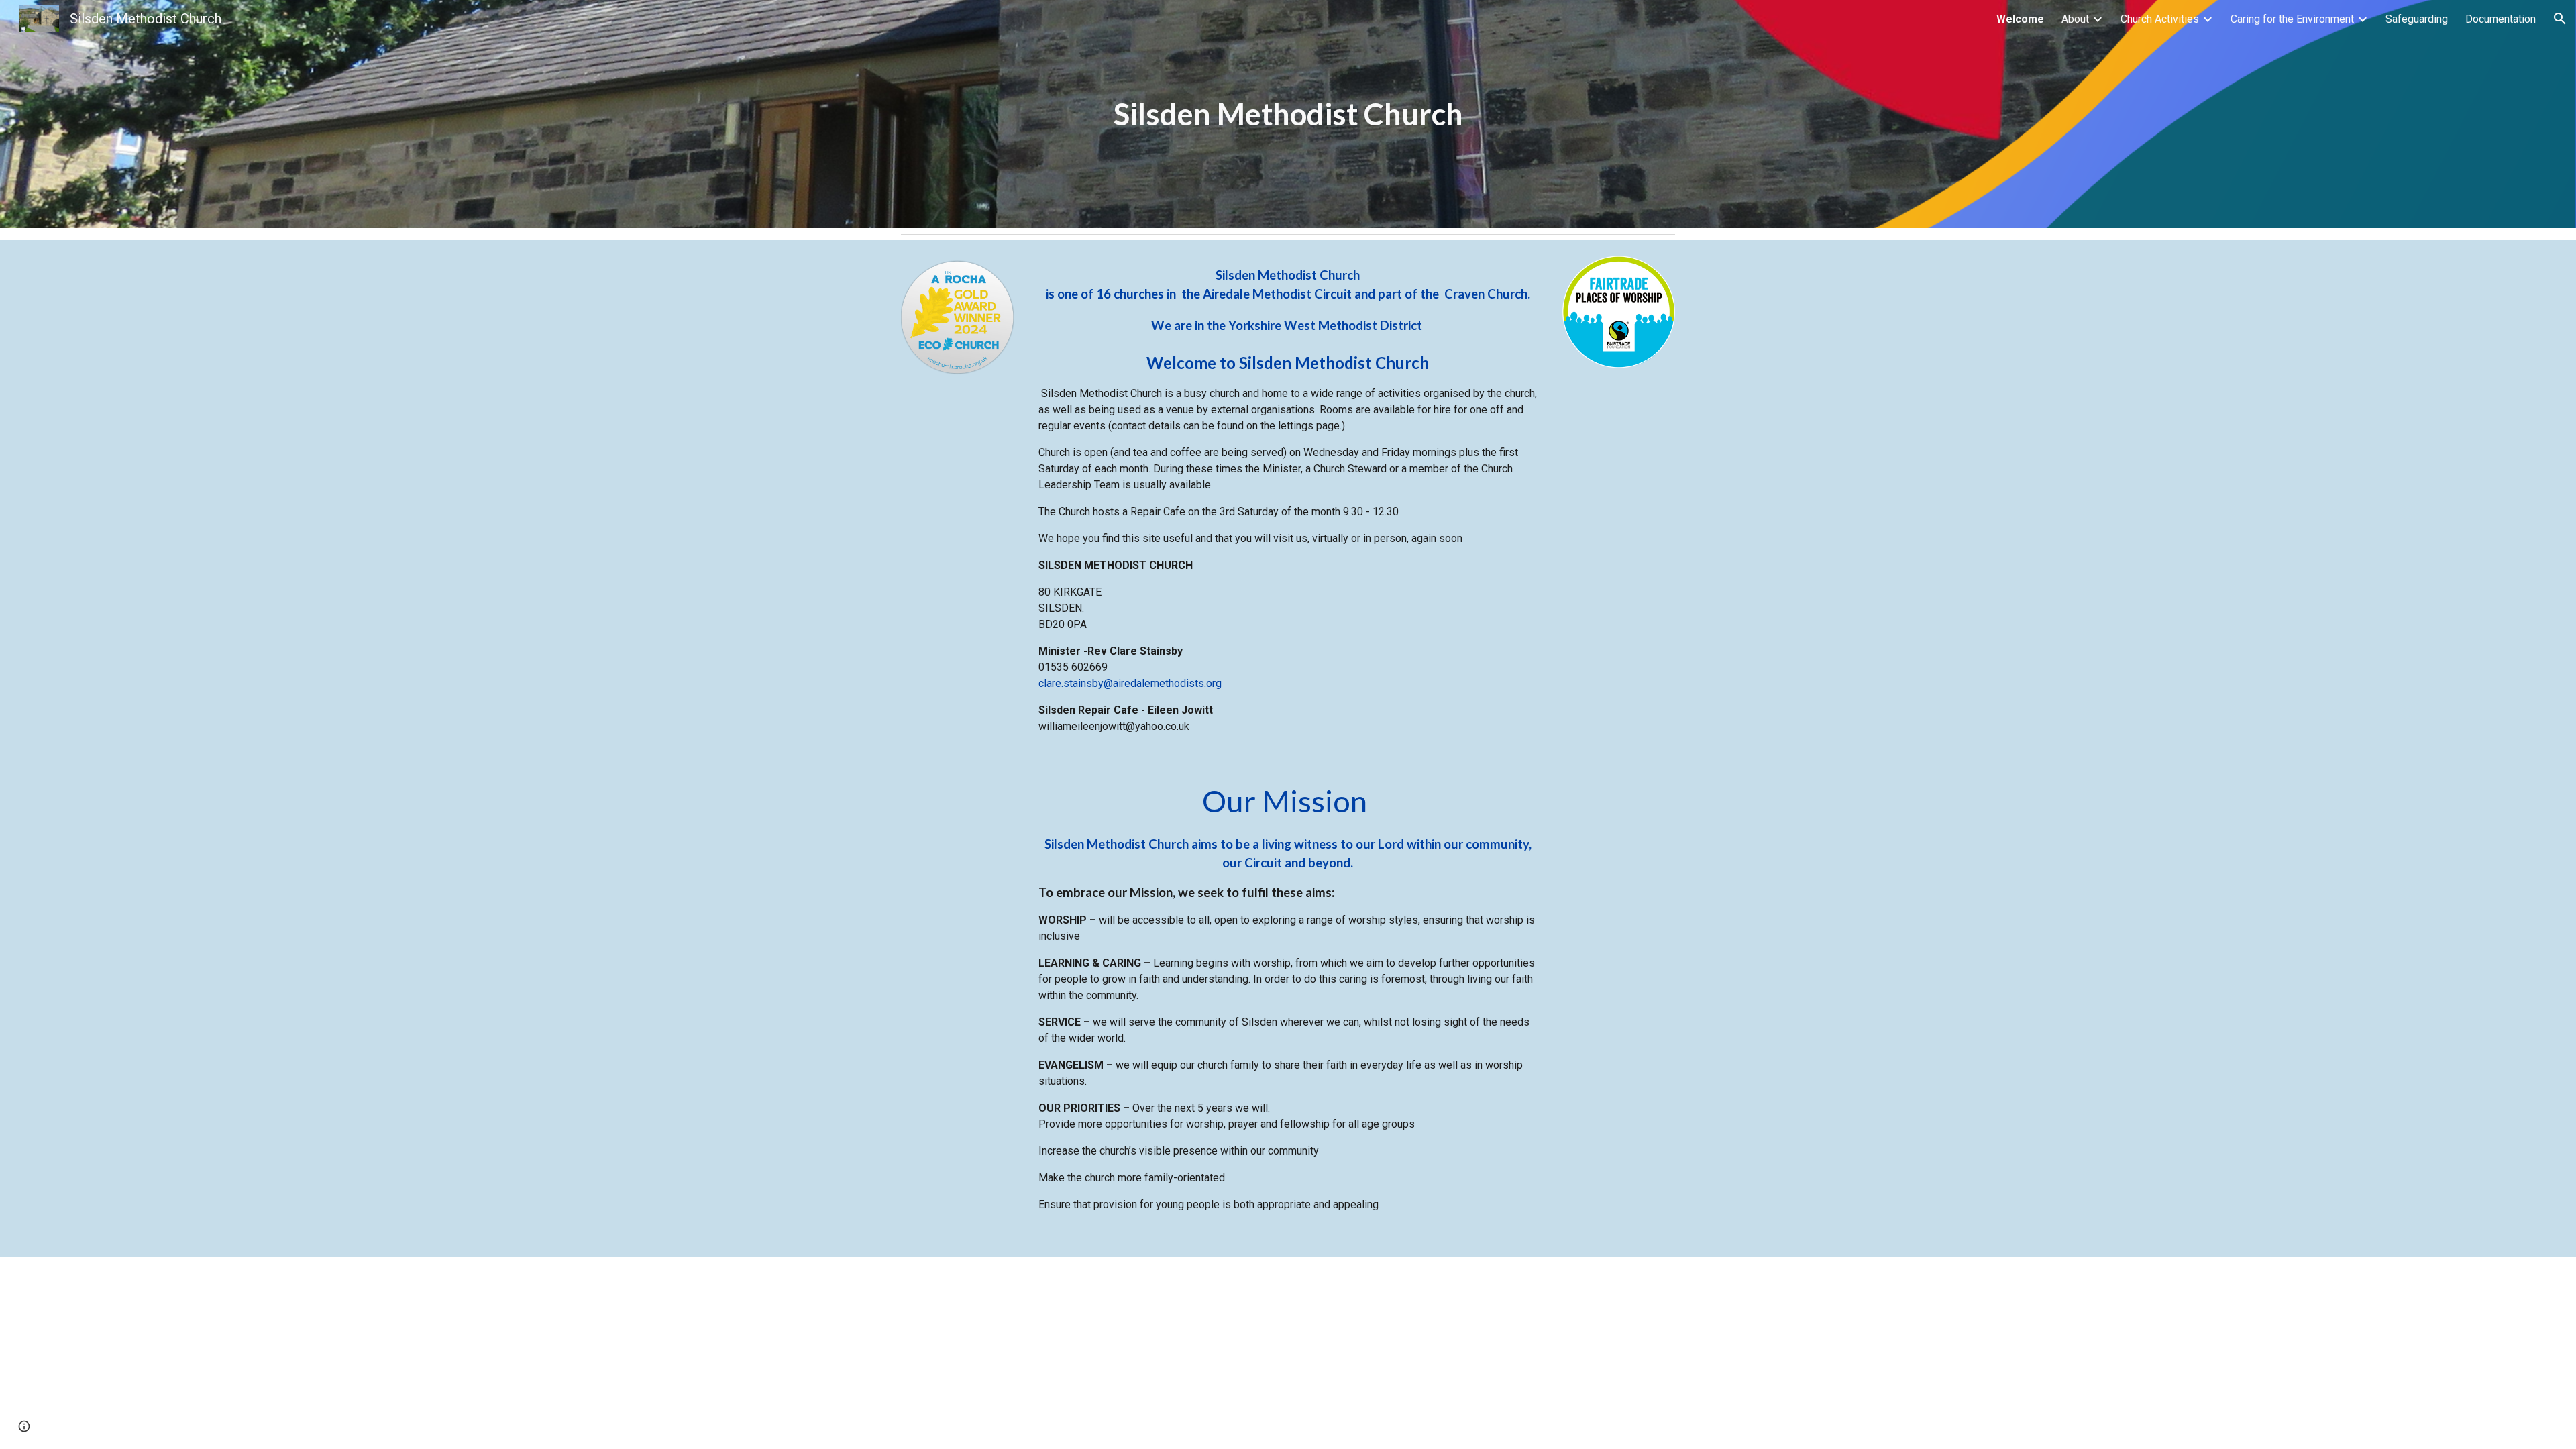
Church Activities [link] (2160, 19)
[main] (1288, 114)
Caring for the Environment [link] (2292, 19)
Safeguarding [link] (2417, 19)
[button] (2560, 19)
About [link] (2075, 19)
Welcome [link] (2020, 19)
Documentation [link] (2501, 19)
